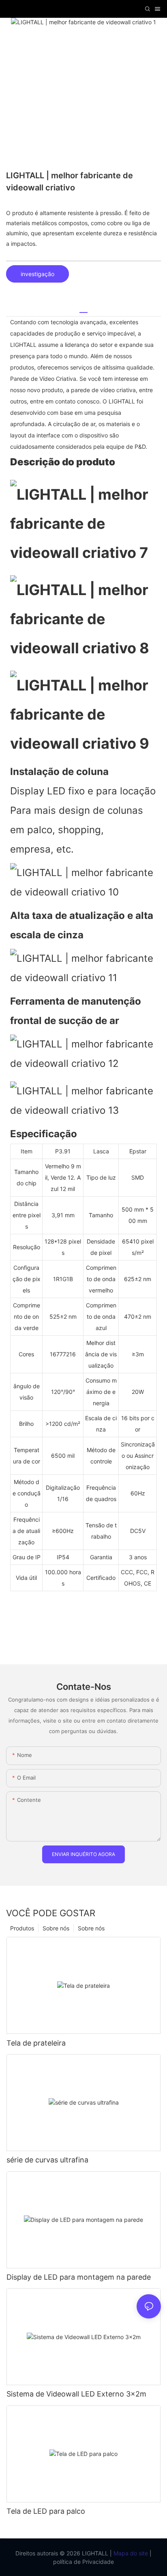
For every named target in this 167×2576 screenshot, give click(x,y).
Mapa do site (130, 2553)
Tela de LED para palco (46, 2511)
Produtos (22, 1928)
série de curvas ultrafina (47, 2160)
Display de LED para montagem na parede (79, 2277)
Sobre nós (91, 1928)
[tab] (83, 309)
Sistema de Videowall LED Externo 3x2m (76, 2394)
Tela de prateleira (36, 2043)
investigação (37, 274)
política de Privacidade (83, 2562)
